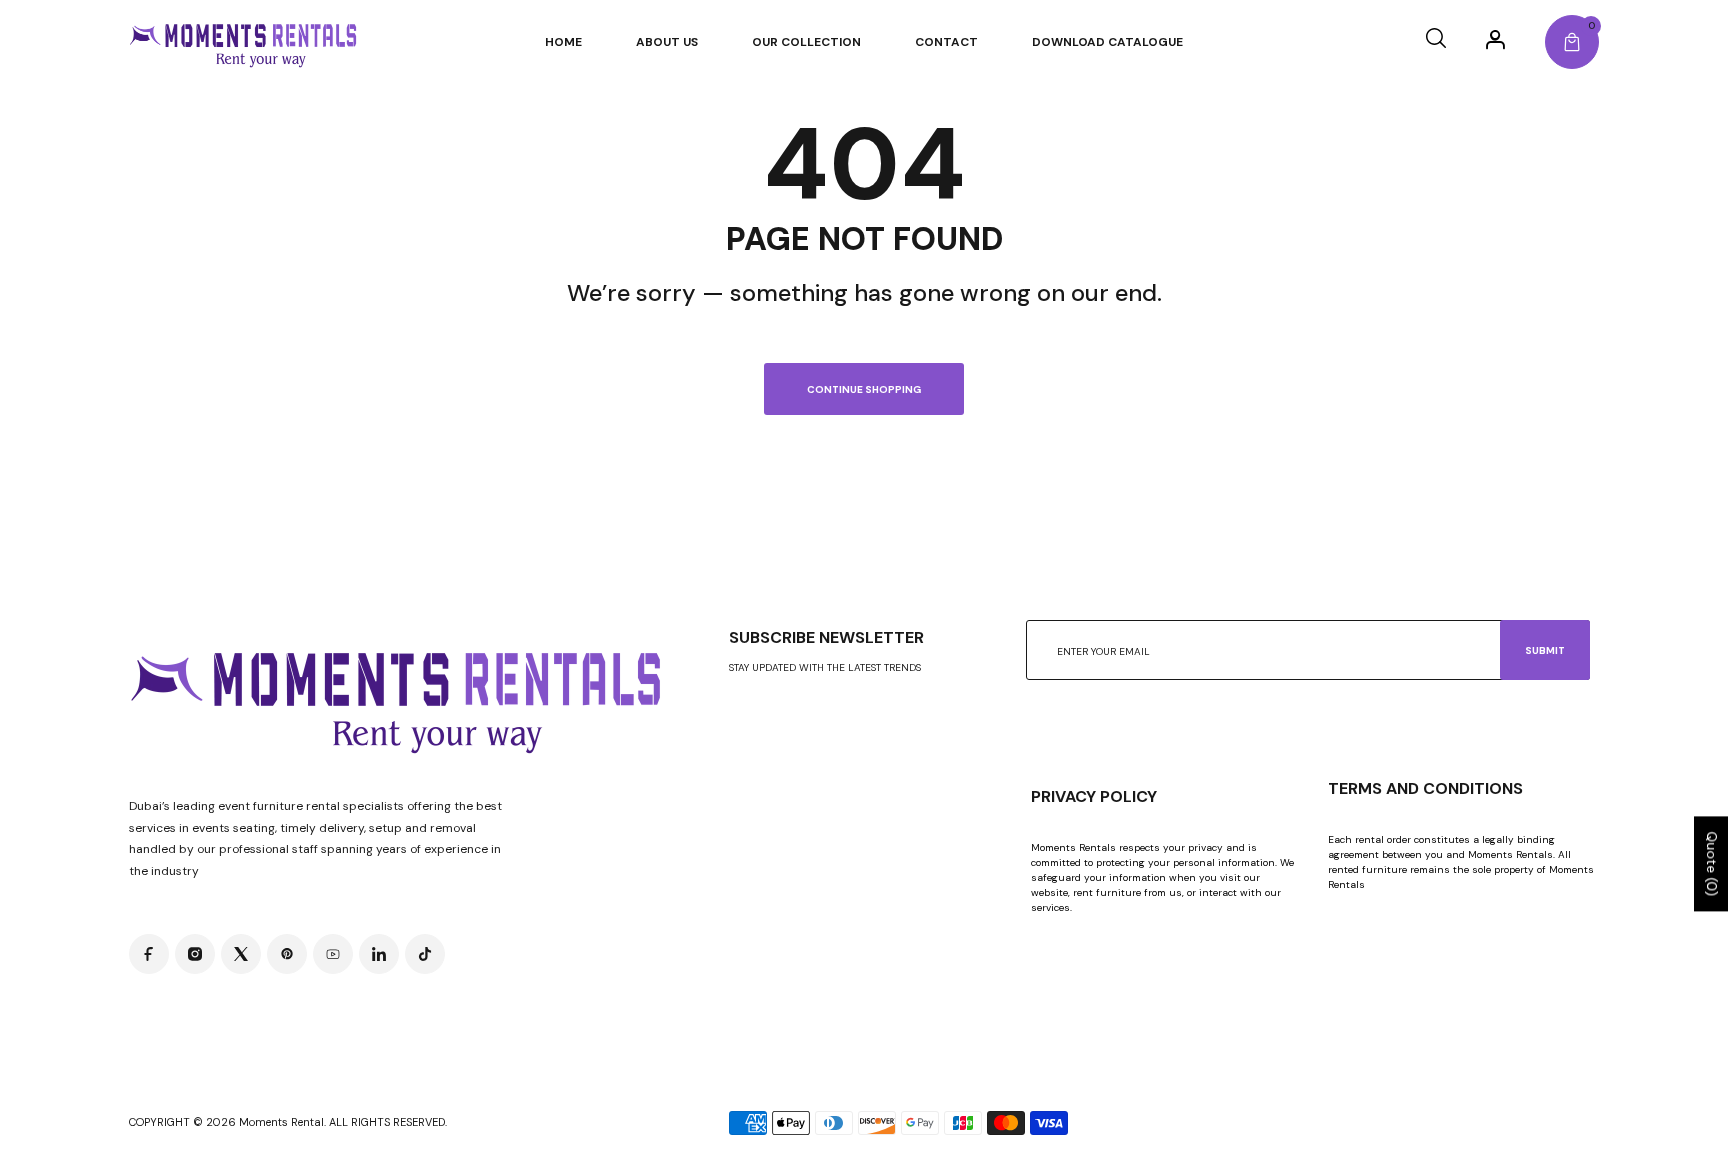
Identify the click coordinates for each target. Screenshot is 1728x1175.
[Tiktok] (425, 954)
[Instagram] (195, 954)
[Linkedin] (379, 954)
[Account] (1495, 39)
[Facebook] (149, 954)
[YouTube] (333, 954)
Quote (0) (1712, 864)
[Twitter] (241, 954)
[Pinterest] (287, 954)
